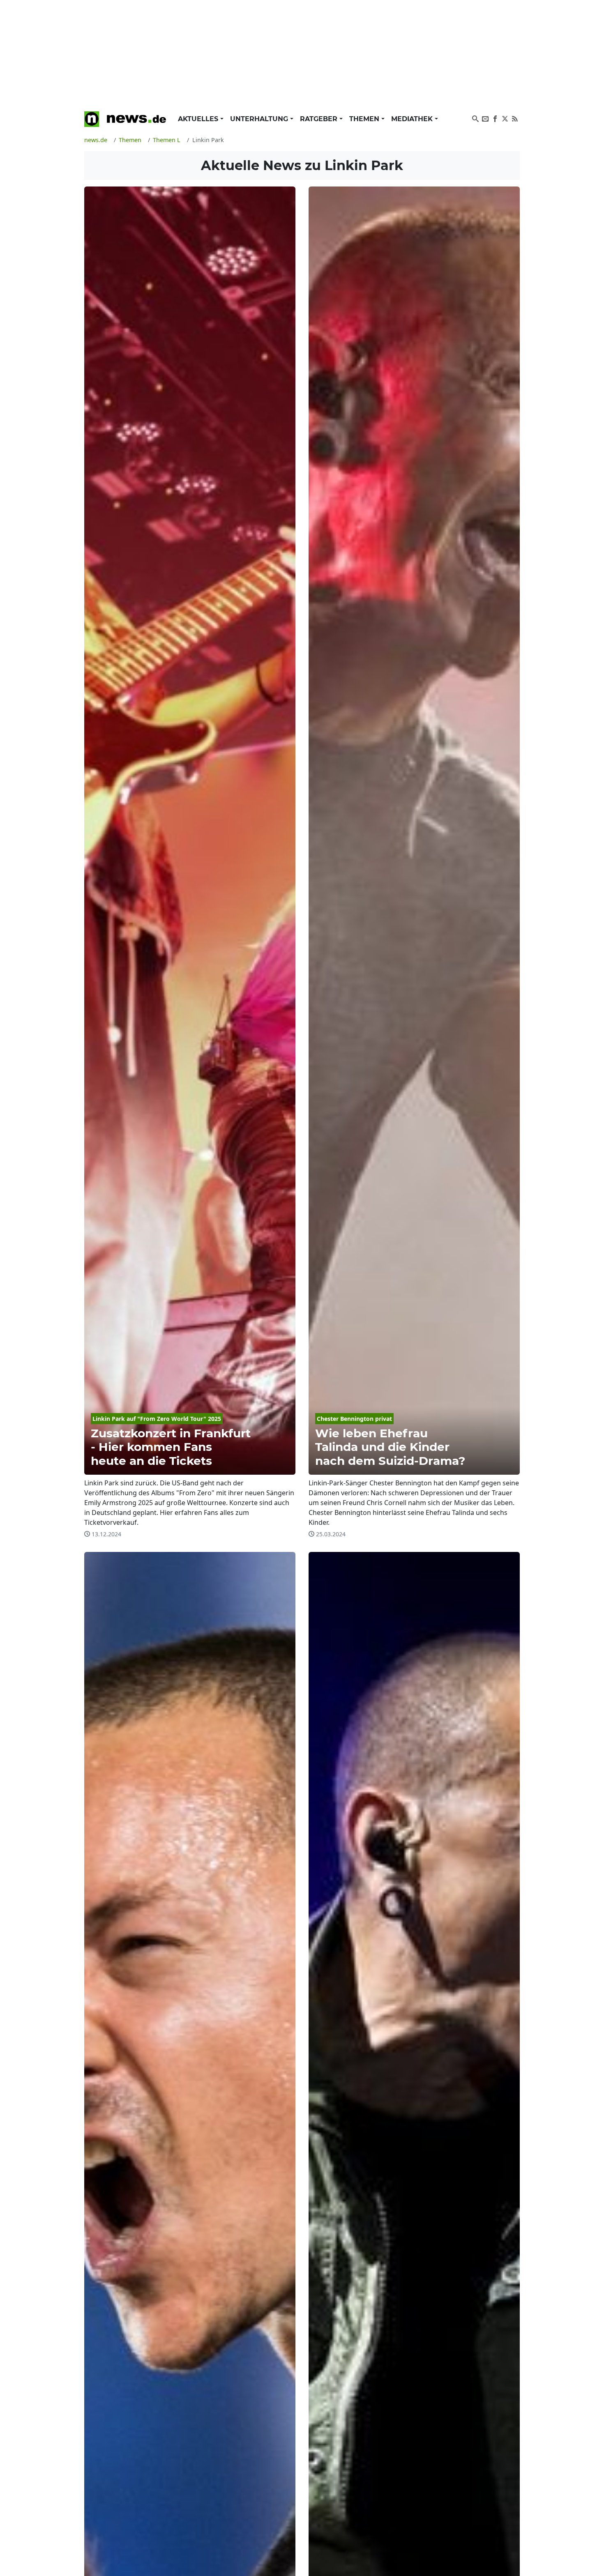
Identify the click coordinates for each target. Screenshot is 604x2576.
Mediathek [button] (413, 119)
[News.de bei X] (505, 118)
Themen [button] (365, 119)
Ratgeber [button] (320, 119)
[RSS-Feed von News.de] (515, 118)
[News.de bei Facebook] (495, 118)
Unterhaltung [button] (260, 119)
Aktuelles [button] (199, 119)
